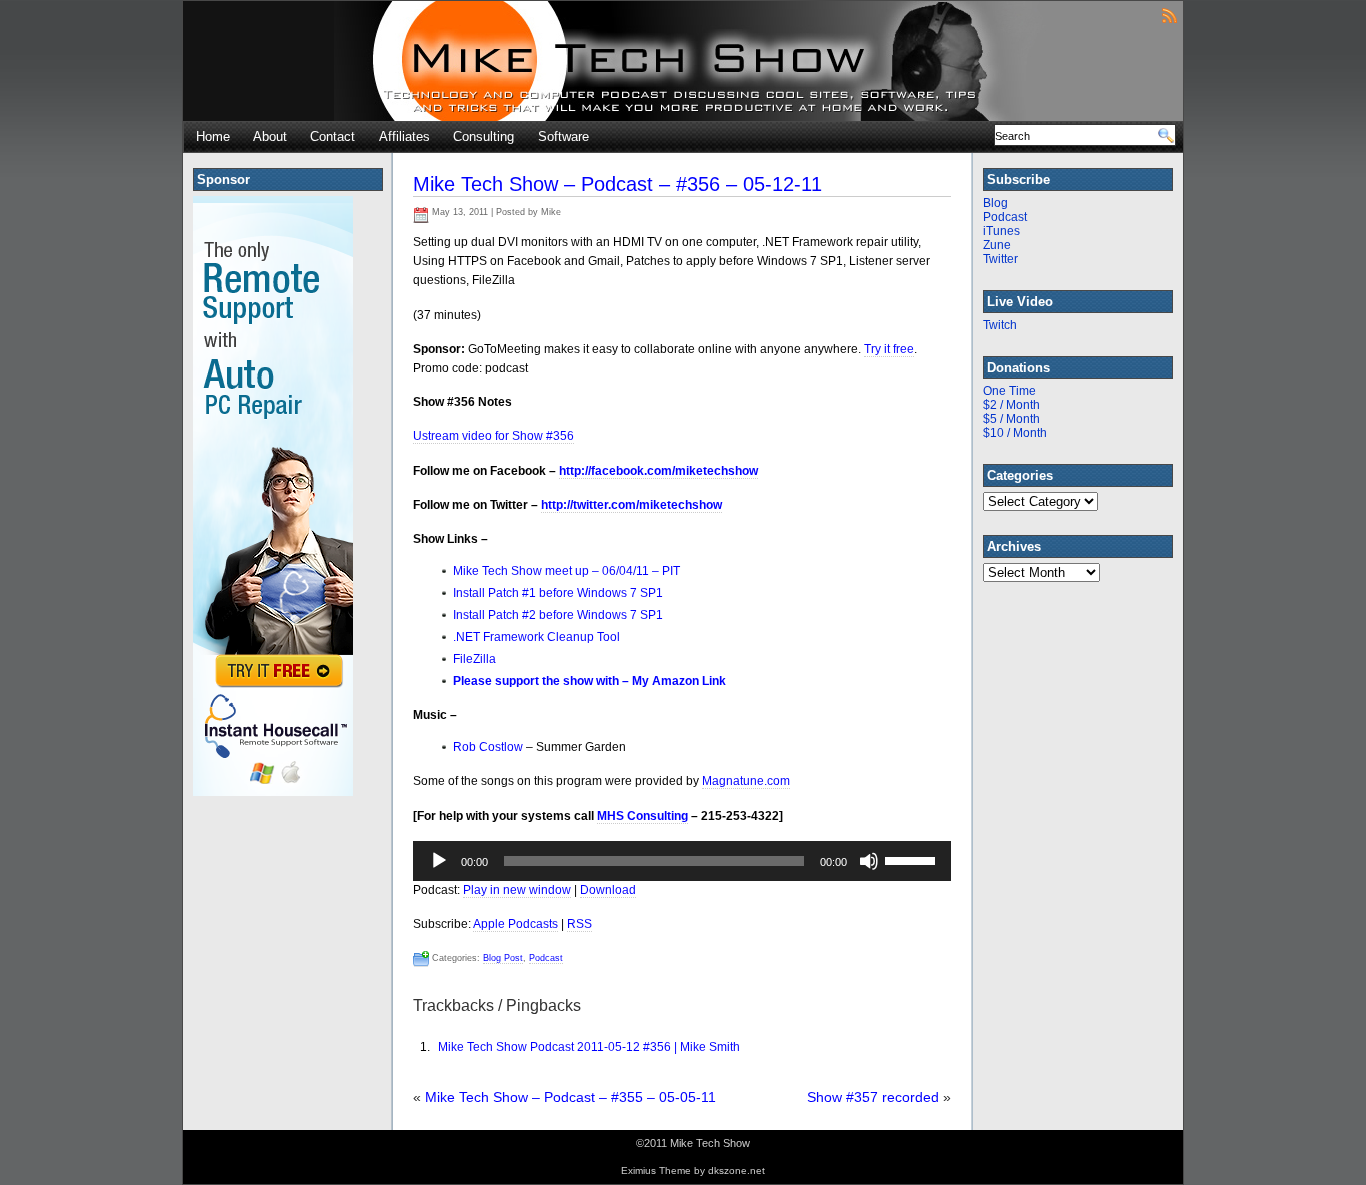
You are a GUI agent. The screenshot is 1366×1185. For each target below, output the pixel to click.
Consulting (483, 136)
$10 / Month (1015, 433)
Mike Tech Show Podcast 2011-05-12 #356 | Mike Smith (589, 1047)
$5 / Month (1011, 419)
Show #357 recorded (873, 1097)
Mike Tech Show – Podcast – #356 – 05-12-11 (617, 184)
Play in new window (517, 890)
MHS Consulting (642, 816)
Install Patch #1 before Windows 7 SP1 (558, 593)
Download (608, 890)
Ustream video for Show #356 (493, 436)
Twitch (1000, 325)
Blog (995, 203)
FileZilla (474, 659)
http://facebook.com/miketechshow (658, 471)
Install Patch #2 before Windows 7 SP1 (558, 615)
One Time (1009, 391)
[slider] (913, 859)
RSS (579, 924)
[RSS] (1169, 14)
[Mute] (869, 861)
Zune (997, 245)
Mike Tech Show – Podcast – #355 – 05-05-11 (570, 1097)
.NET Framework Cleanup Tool (536, 637)
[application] (682, 861)
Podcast (546, 958)
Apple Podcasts (515, 924)
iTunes (1001, 231)
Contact (332, 136)
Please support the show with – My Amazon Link (589, 681)
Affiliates (404, 136)
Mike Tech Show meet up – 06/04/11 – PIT (566, 571)
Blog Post (503, 958)
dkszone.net (736, 1170)
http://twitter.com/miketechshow (631, 505)
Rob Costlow (488, 747)
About (270, 136)
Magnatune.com (746, 781)
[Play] (439, 861)
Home (213, 136)
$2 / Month (1011, 405)
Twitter (1000, 259)
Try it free (889, 349)
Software (563, 136)
